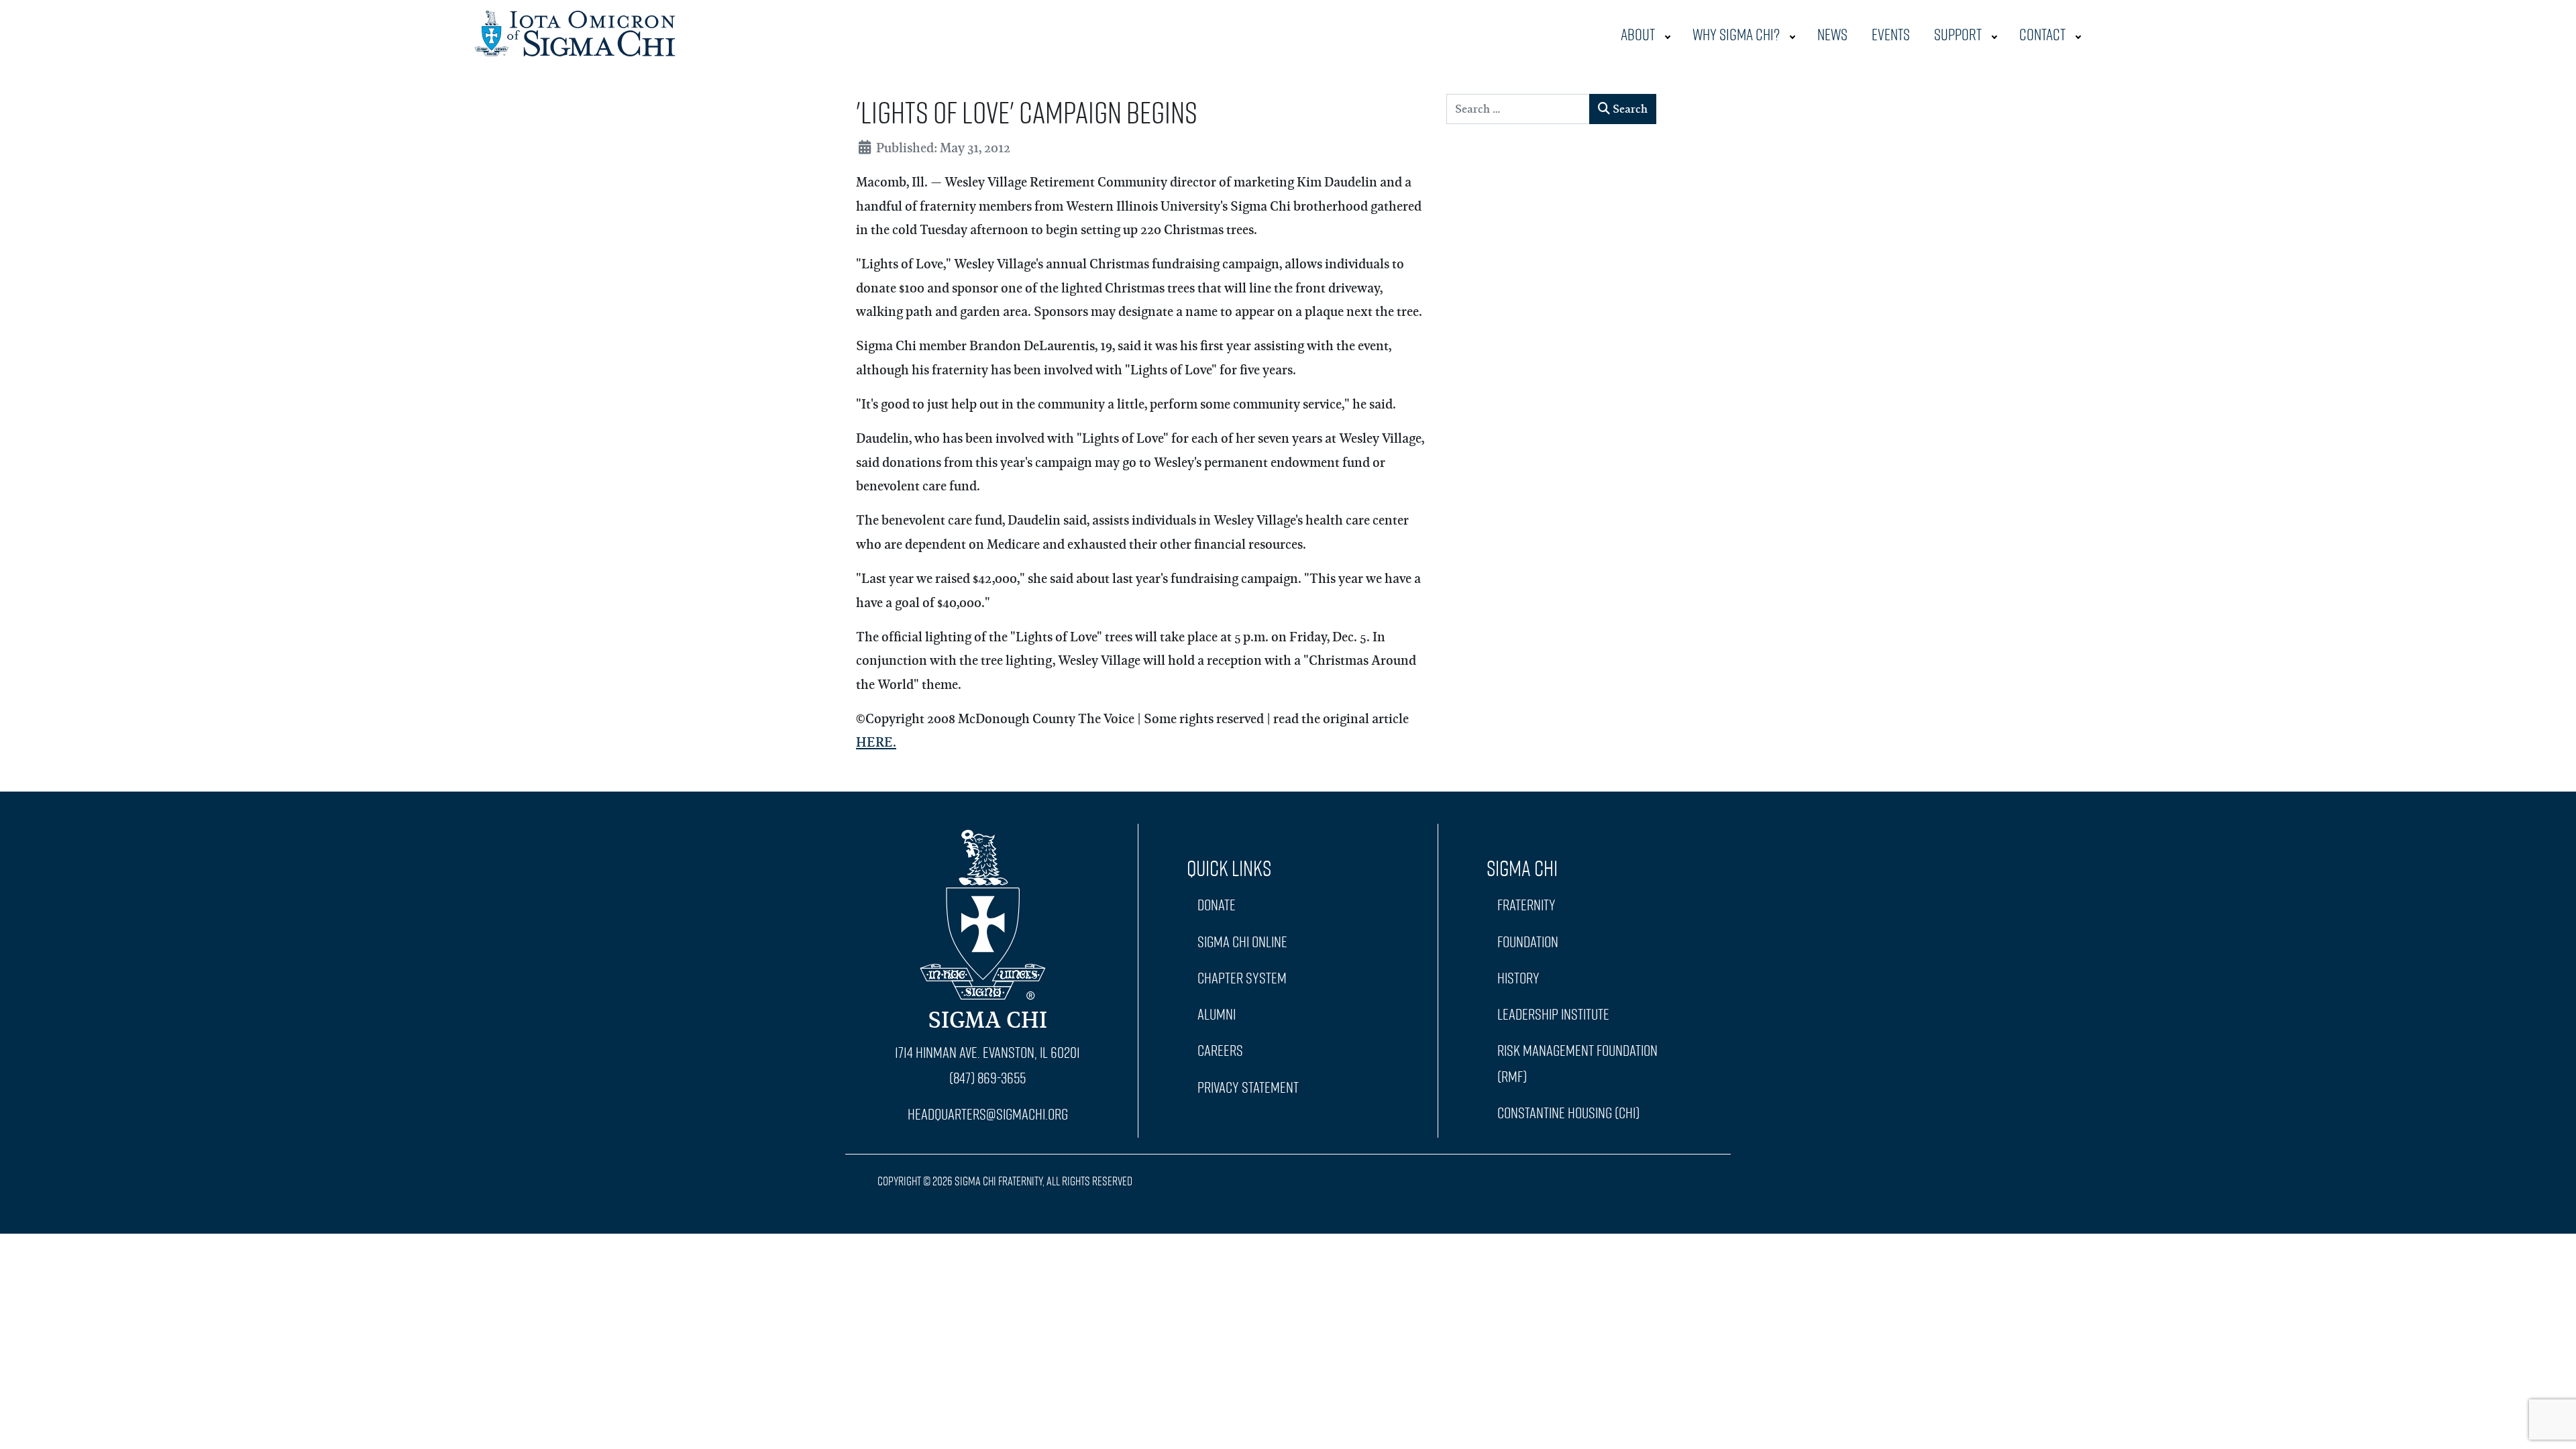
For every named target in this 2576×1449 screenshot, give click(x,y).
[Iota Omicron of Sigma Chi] (575, 30)
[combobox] (1518, 109)
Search (1629, 108)
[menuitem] (1645, 34)
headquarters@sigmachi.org (988, 1114)
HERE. (876, 742)
